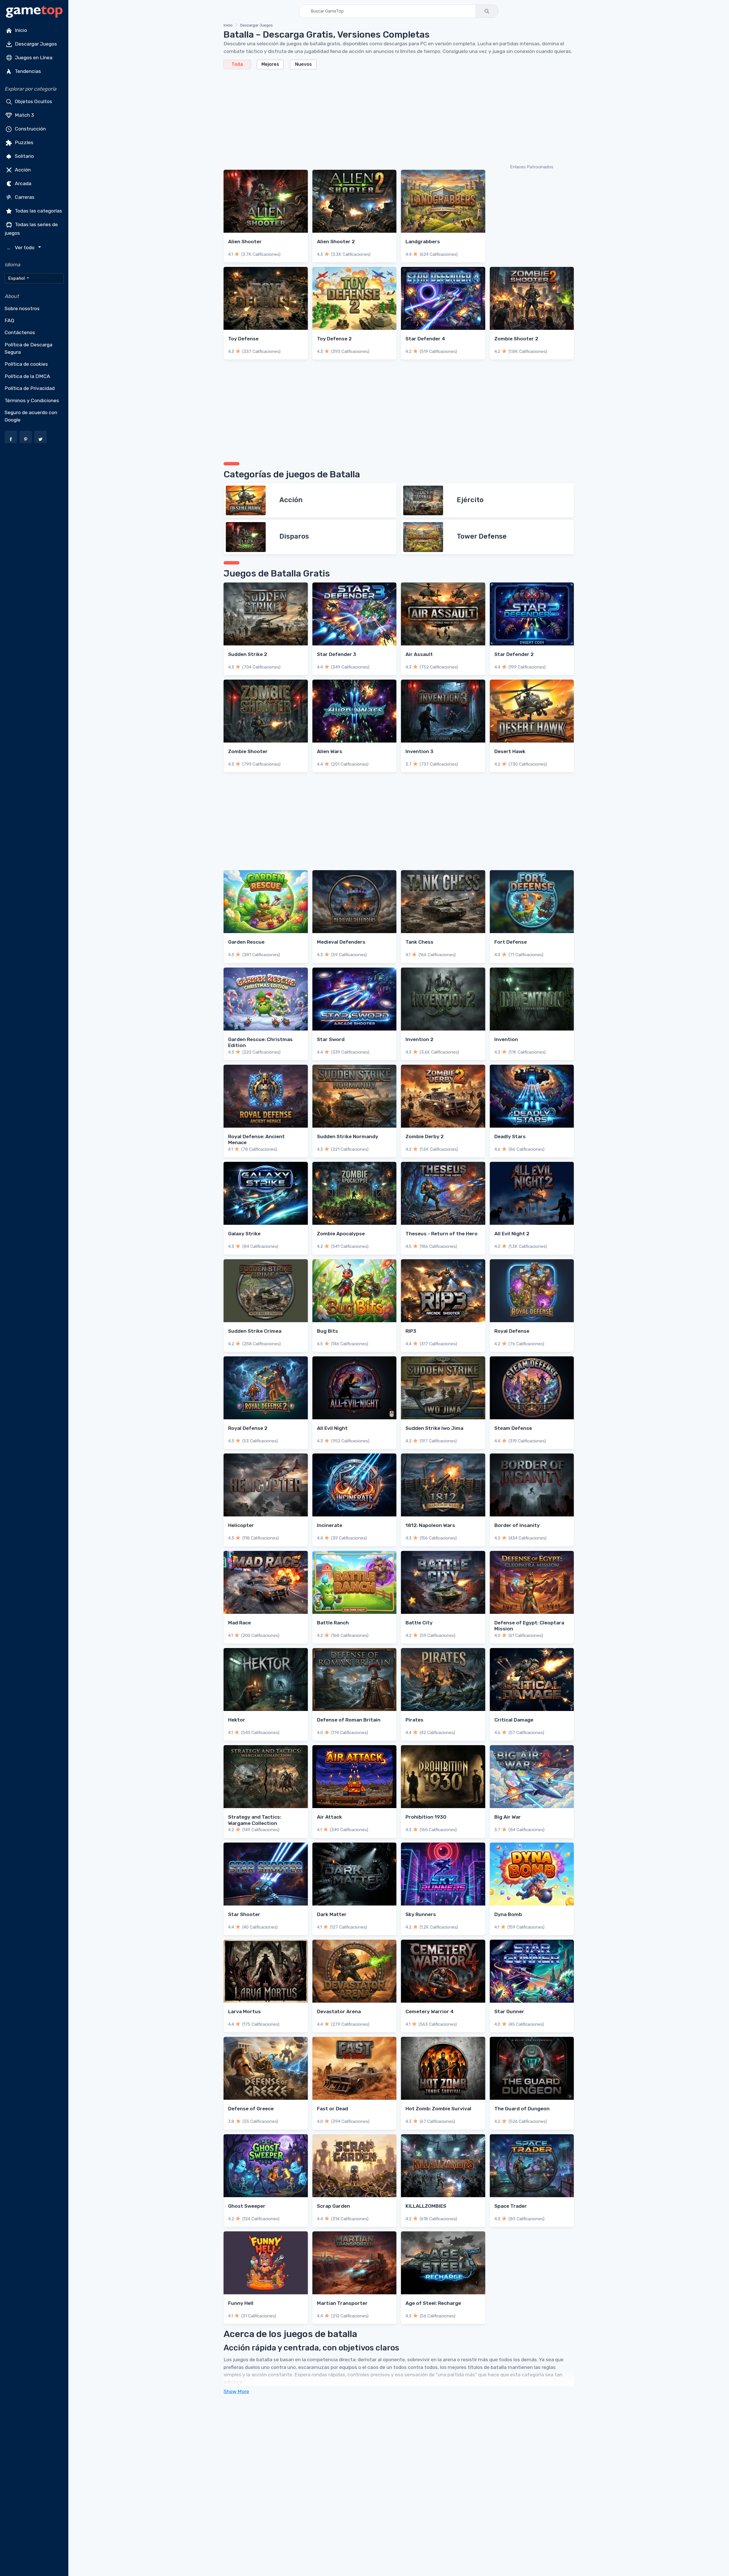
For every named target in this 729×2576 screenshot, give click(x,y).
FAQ (9, 320)
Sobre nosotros (22, 308)
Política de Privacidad (30, 388)
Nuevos (303, 64)
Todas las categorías (38, 211)
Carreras (24, 197)
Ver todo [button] (21, 248)
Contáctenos (20, 332)
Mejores (270, 64)
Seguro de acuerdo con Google (31, 416)
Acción (22, 170)
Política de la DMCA (27, 376)
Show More (236, 2391)
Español (17, 278)
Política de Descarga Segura (28, 348)
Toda (237, 64)
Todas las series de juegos (31, 229)
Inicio (20, 30)
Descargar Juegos (35, 44)
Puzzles (23, 142)
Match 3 (24, 115)
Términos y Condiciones (32, 400)
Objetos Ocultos (33, 101)
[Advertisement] (394, 116)
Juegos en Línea (33, 58)
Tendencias (27, 71)
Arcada (22, 183)
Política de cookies (26, 364)
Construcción (30, 129)
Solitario (24, 156)
